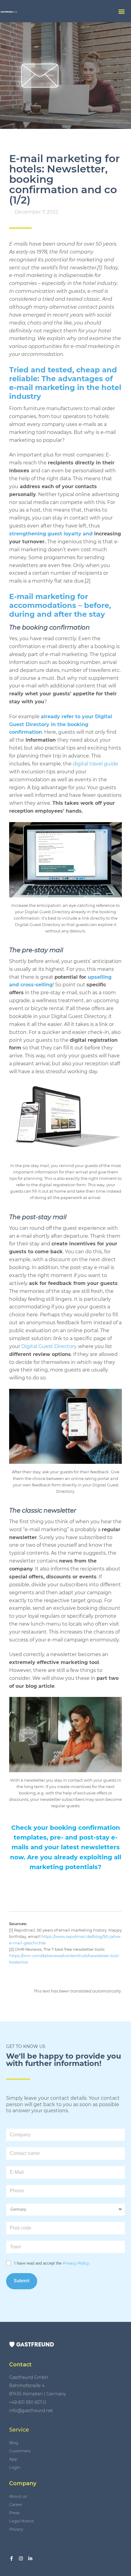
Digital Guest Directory (49, 1346)
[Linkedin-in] (30, 2558)
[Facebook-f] (11, 2558)
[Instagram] (21, 2558)
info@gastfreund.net (31, 2411)
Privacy (16, 2529)
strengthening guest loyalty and (51, 534)
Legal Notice (21, 2521)
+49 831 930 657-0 (28, 2402)
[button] (121, 11)
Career (16, 2504)
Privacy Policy (76, 2263)
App (13, 2459)
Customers (20, 2451)
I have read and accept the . (52, 2263)
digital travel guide (96, 764)
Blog (14, 2443)
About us (18, 2496)
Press (14, 2513)
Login (15, 2467)
